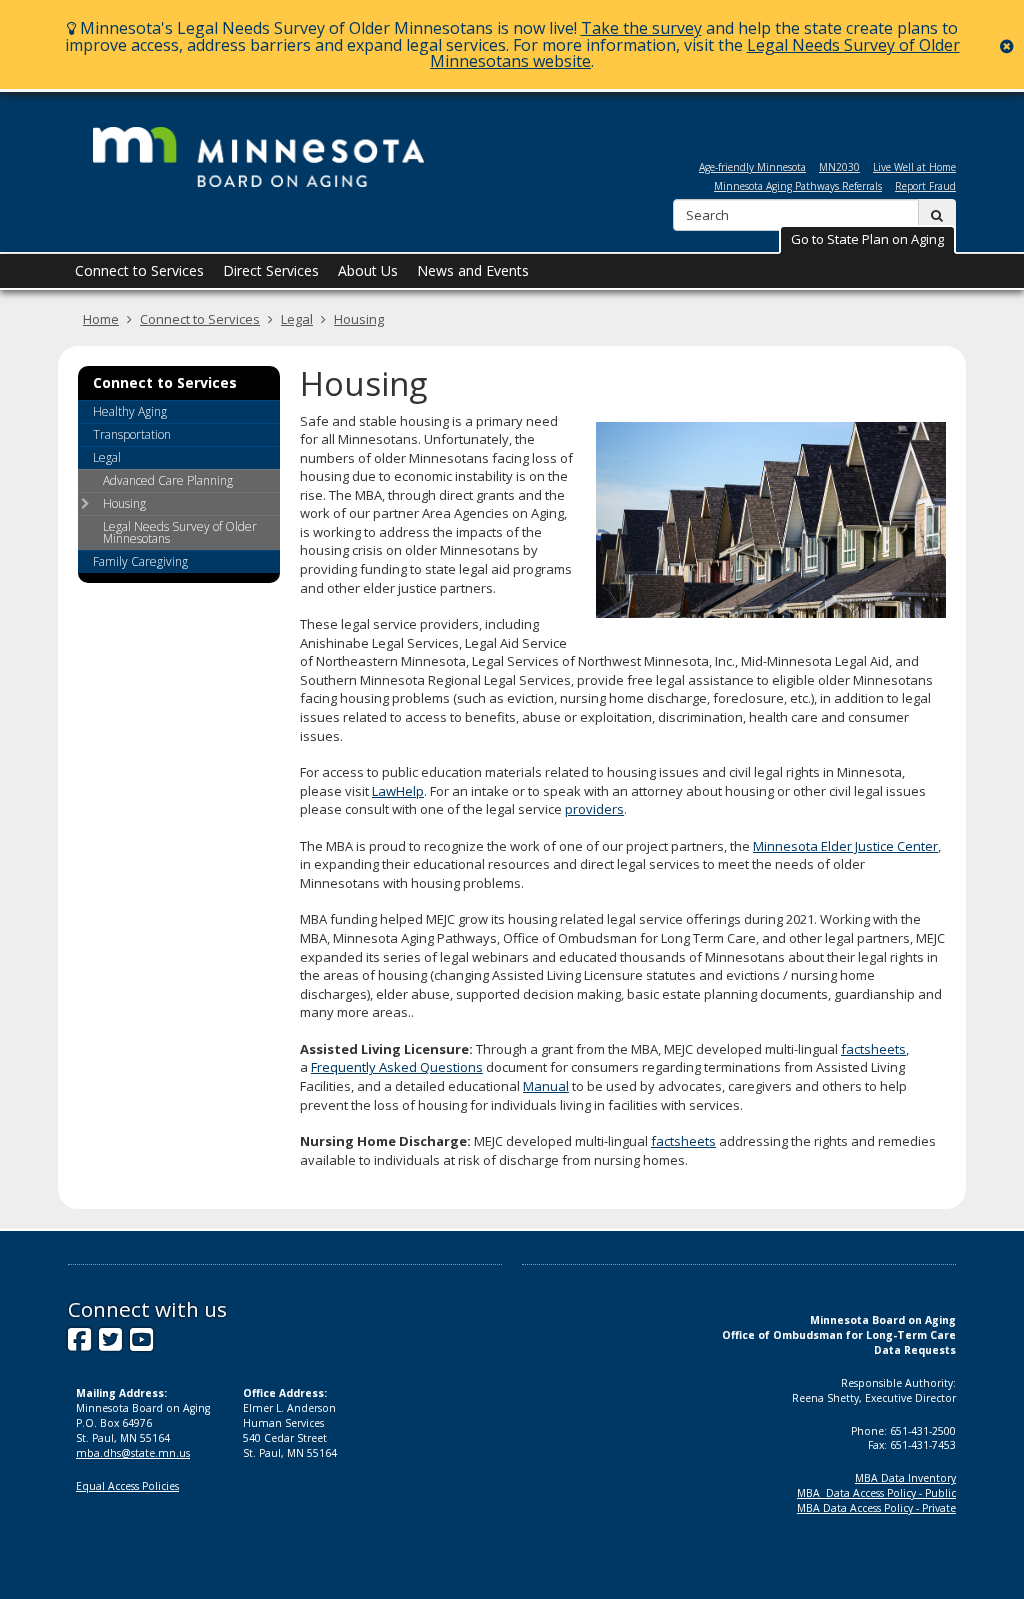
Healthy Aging (130, 411)
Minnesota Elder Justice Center (845, 846)
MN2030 (839, 167)
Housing (359, 319)
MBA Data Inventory (905, 1478)
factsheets (873, 1049)
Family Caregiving (140, 561)
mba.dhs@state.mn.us (133, 1453)
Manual (546, 1086)
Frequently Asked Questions (397, 1067)
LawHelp (398, 791)
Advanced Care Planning (168, 480)
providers (594, 809)
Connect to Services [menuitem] (139, 270)
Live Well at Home (914, 167)
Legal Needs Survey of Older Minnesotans (180, 532)
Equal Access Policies (127, 1486)
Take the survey (641, 28)
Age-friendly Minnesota (752, 167)
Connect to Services (200, 319)
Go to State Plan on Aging (867, 239)
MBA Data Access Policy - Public (876, 1493)
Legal (297, 319)
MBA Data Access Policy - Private (876, 1508)
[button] (867, 239)
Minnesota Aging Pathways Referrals (798, 186)
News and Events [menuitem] (473, 270)
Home (101, 319)
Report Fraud (925, 186)
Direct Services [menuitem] (271, 270)
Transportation (132, 434)
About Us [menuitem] (368, 270)
